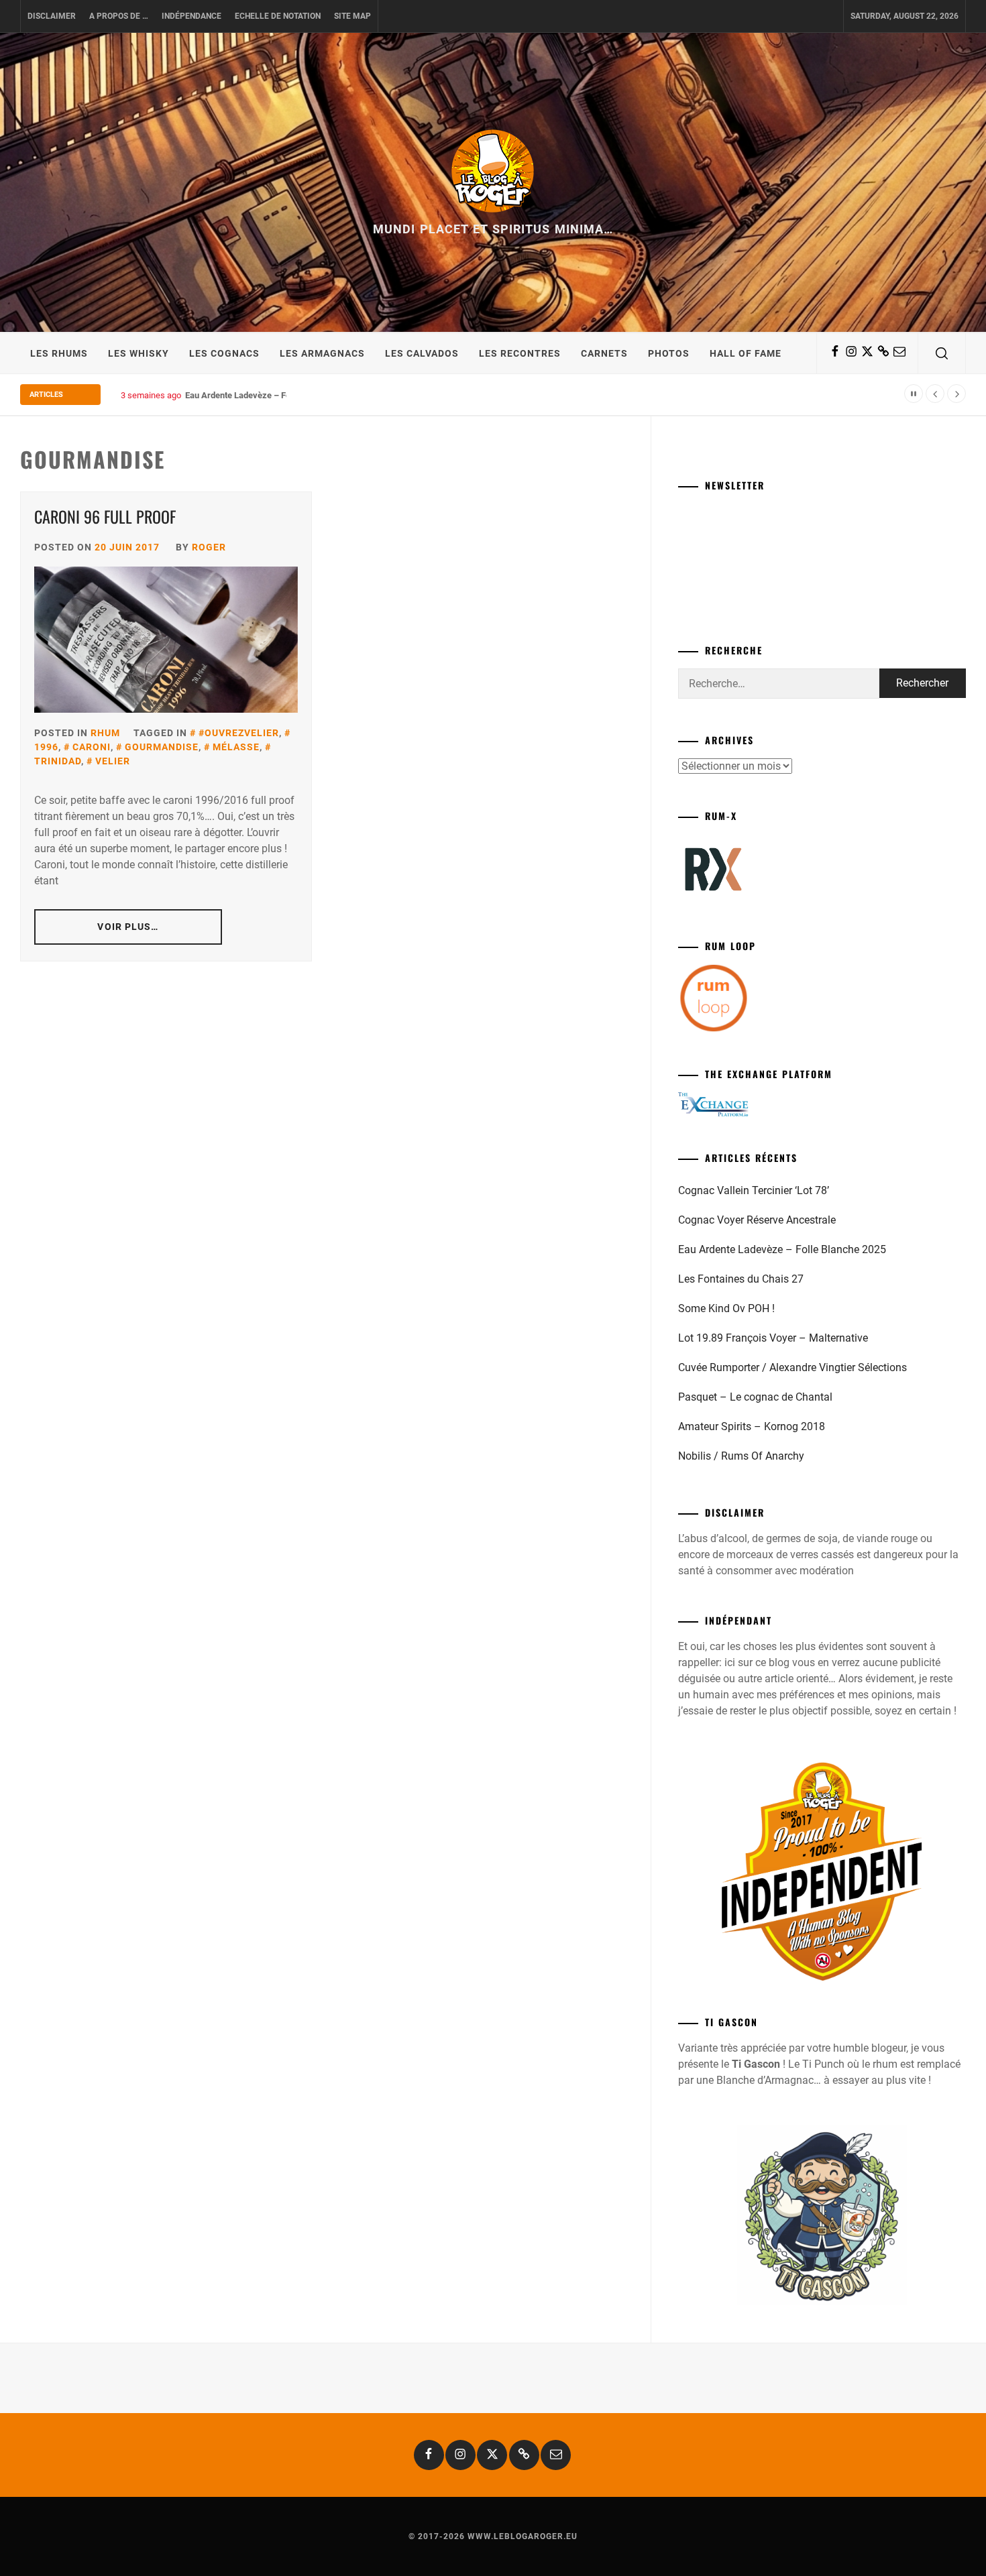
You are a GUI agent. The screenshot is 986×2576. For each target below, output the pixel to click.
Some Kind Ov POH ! (726, 1308)
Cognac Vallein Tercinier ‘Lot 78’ (754, 1190)
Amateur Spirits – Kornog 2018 (752, 1426)
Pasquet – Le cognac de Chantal (755, 1397)
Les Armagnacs (322, 353)
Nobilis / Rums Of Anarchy (741, 1456)
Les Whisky (139, 353)
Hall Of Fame (746, 353)
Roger (209, 547)
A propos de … (119, 16)
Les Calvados (422, 353)
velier (113, 761)
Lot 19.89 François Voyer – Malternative (773, 1338)
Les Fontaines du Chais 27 (741, 1279)
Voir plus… (128, 927)
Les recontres (520, 353)
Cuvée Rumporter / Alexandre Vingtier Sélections (792, 1367)
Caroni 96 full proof (105, 516)
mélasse (236, 747)
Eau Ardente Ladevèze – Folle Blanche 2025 (269, 395)
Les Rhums (59, 353)
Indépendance (191, 16)
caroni (92, 747)
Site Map (352, 16)
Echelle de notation (278, 16)
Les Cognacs (224, 353)
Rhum (105, 733)
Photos (669, 353)
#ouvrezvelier (239, 733)
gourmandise (162, 747)
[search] (942, 353)
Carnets (604, 353)
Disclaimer (52, 16)
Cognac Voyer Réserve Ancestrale (757, 1220)
